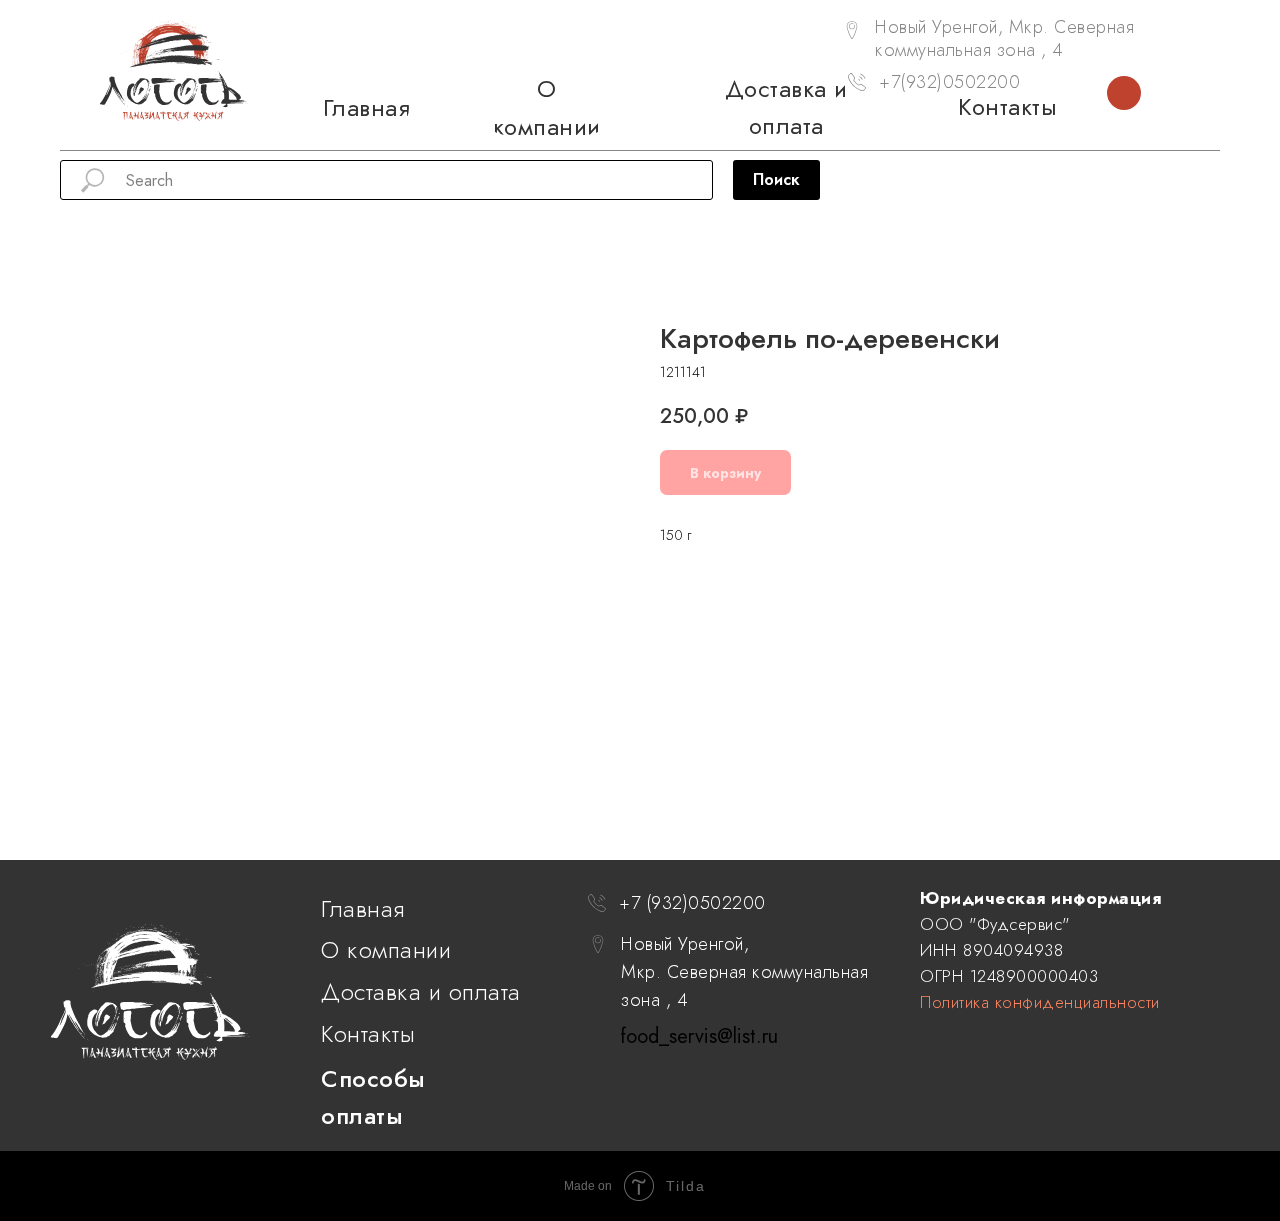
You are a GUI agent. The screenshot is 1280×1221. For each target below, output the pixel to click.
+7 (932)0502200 (692, 903)
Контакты (368, 1033)
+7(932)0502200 (949, 82)
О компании (386, 949)
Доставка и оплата (421, 991)
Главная (363, 908)
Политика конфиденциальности (1040, 1002)
